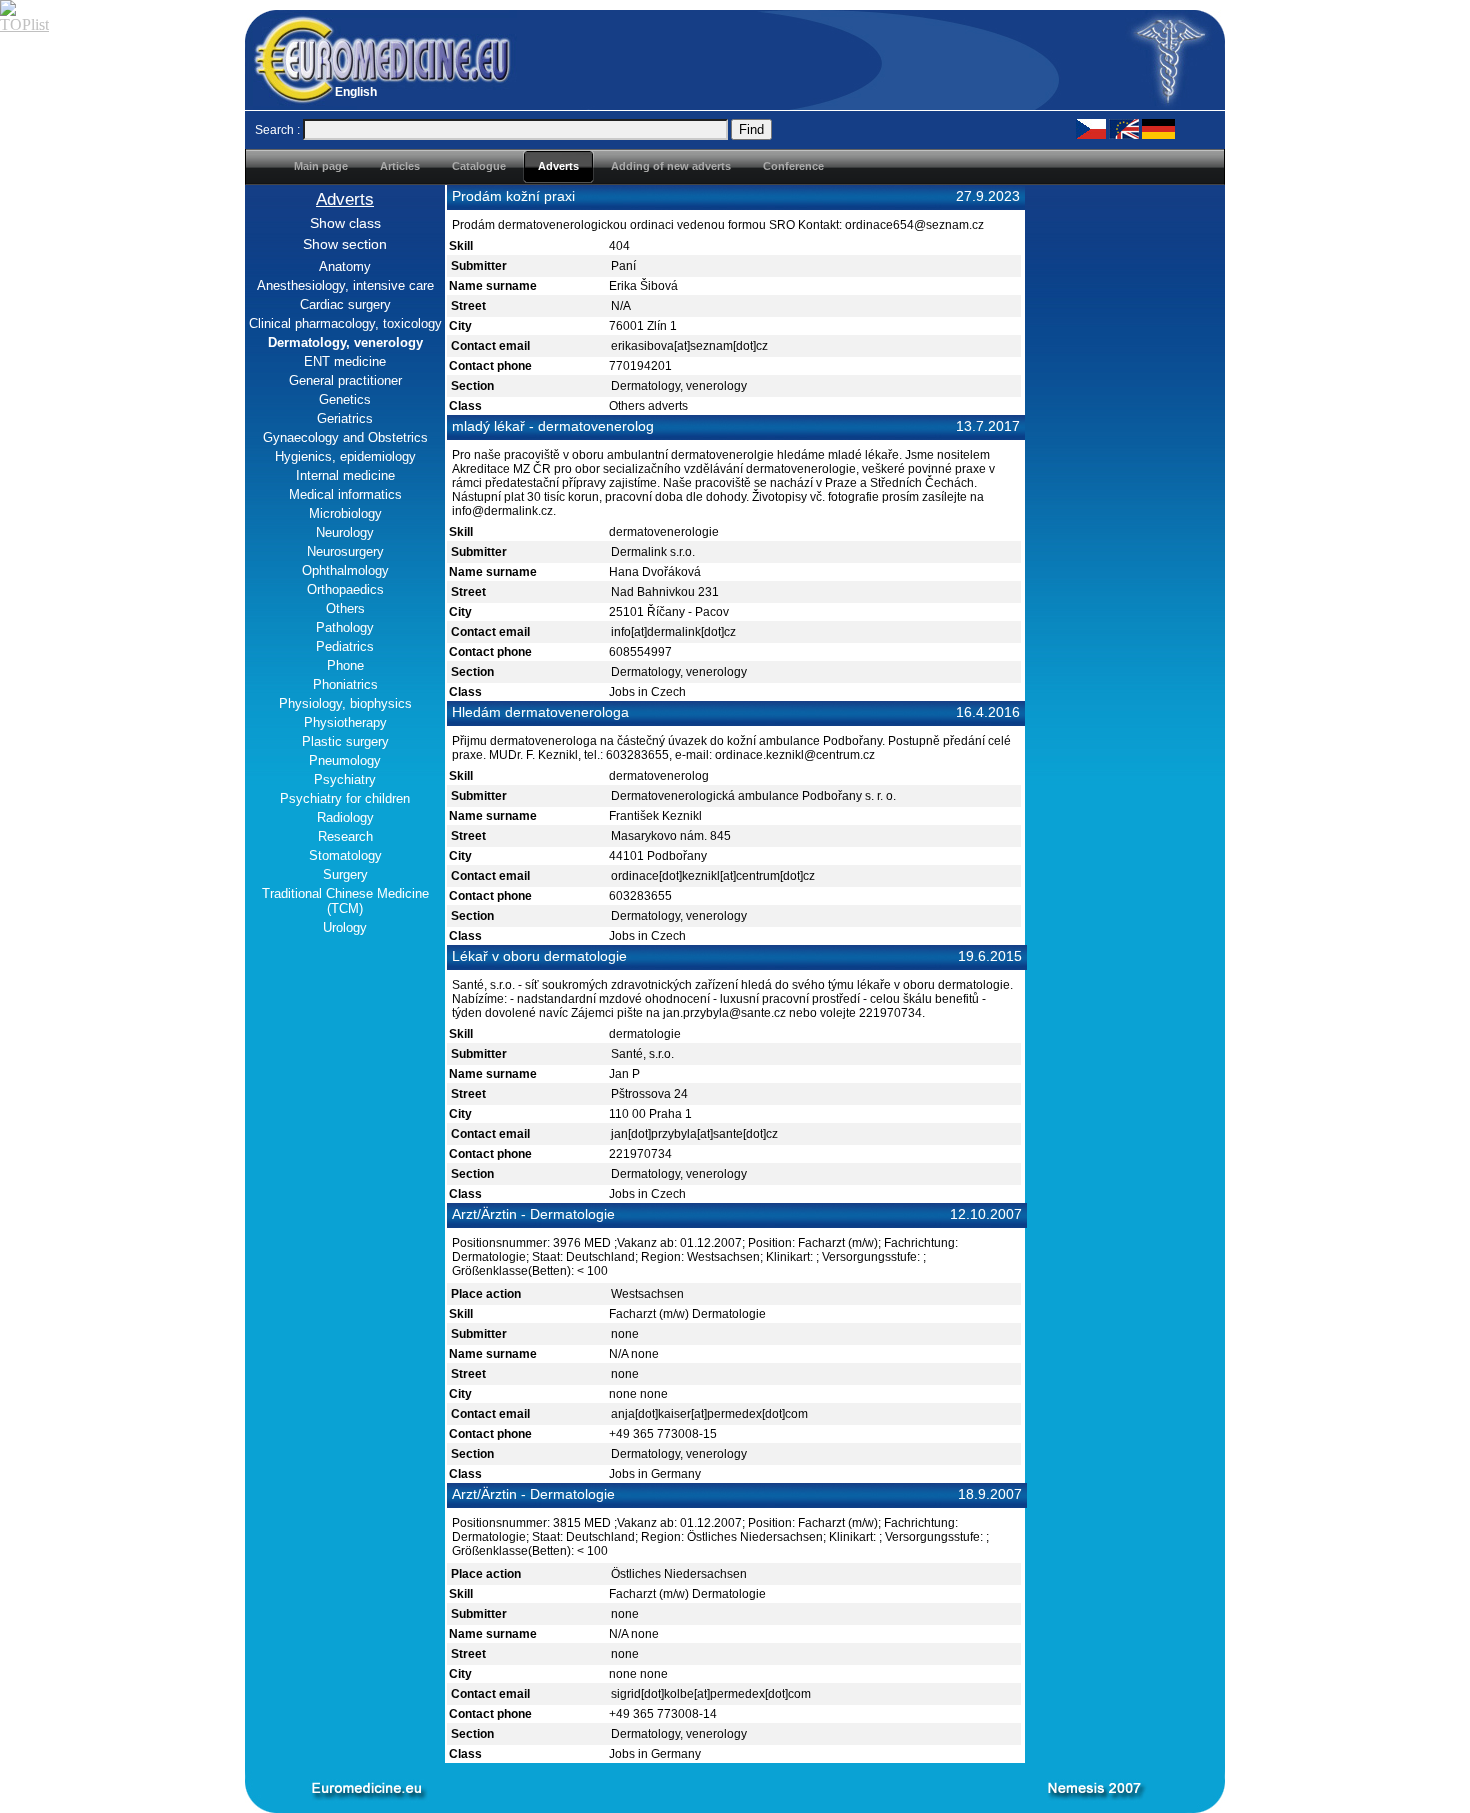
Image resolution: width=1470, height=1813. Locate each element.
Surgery (345, 874)
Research (345, 836)
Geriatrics (345, 418)
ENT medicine (345, 361)
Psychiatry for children (345, 798)
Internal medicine (345, 475)
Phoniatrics (345, 684)
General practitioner (345, 380)
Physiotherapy (345, 722)
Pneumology (345, 760)
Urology (345, 927)
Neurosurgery (345, 551)
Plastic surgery (345, 741)
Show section (345, 244)
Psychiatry (345, 779)
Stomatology (345, 855)
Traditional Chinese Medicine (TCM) (345, 901)
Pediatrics (345, 646)
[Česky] (1091, 128)
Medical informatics (345, 494)
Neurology (345, 532)
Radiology (345, 817)
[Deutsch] (1158, 128)
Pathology (345, 627)
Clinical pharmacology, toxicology (345, 323)
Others (345, 608)
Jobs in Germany (655, 1474)
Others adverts (648, 406)
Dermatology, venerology (679, 386)
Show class (345, 223)
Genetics (345, 399)
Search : (277, 130)
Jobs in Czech (647, 692)
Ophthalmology (345, 570)
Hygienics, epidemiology (345, 456)
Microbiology (345, 513)
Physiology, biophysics (345, 703)
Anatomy (345, 266)
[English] (1124, 128)
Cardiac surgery (345, 304)
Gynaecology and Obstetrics (345, 437)
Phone (345, 665)
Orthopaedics (345, 589)
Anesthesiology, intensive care (345, 285)
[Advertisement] (1125, 485)
